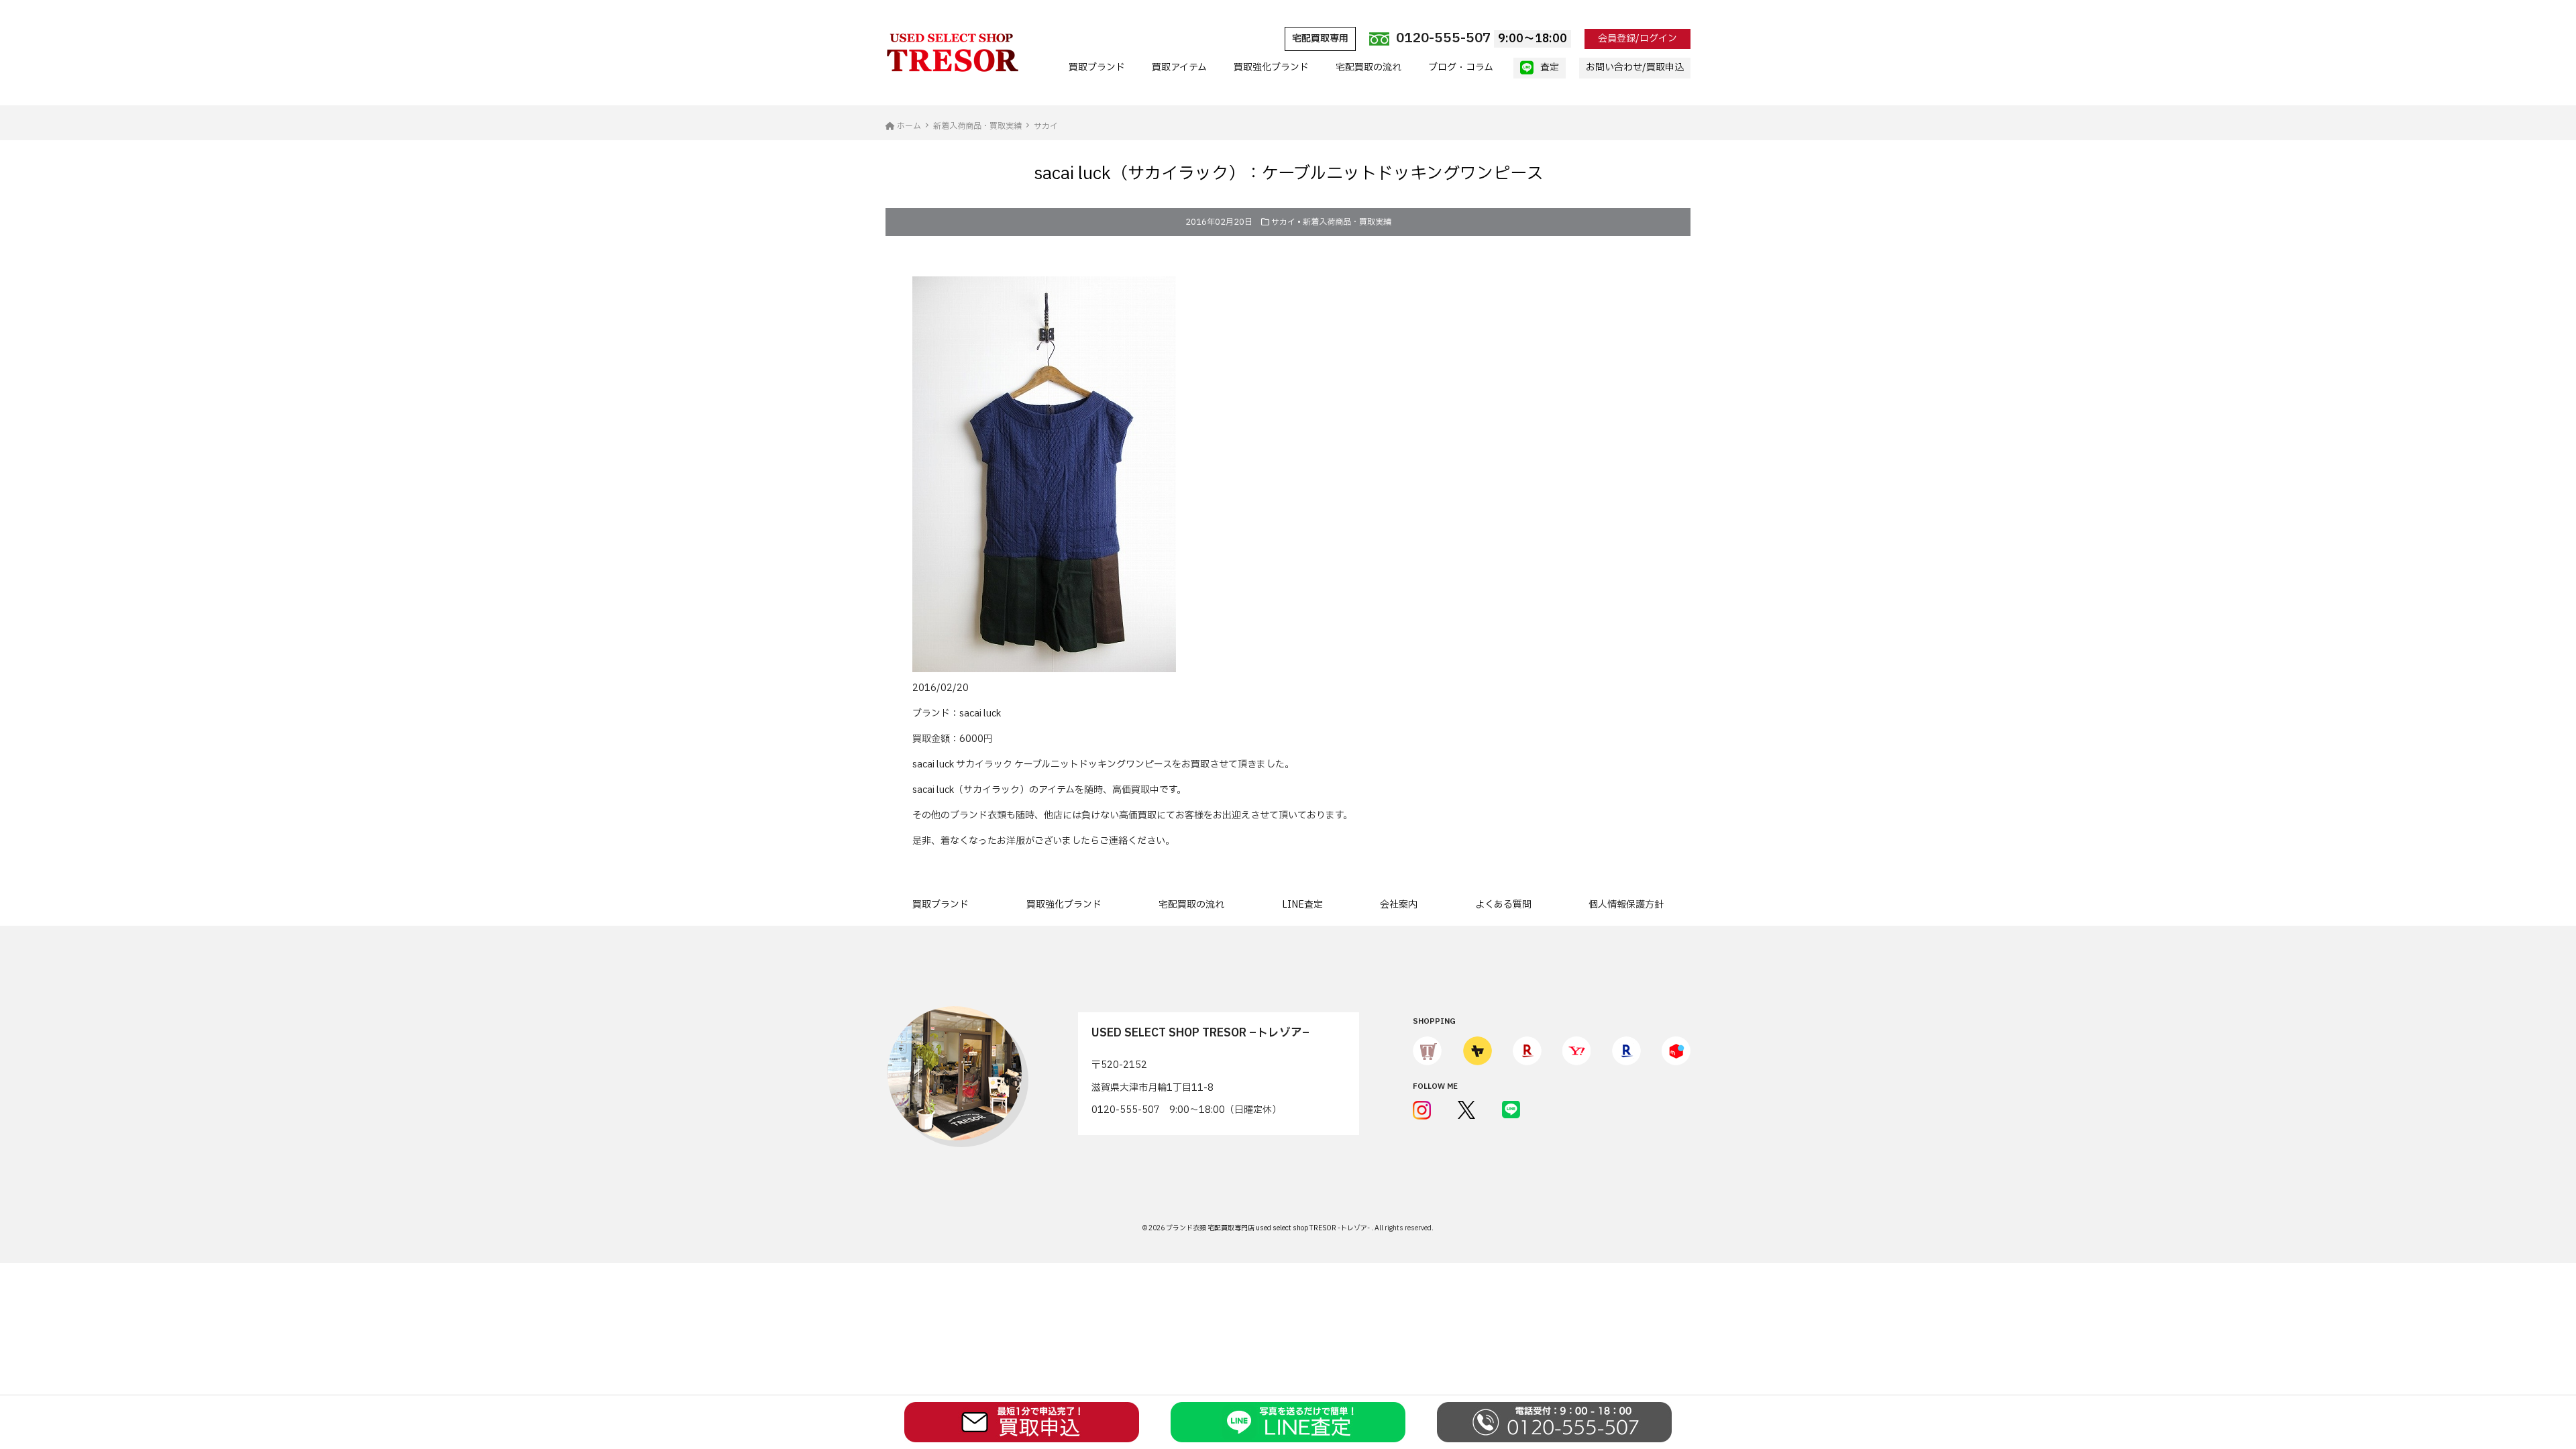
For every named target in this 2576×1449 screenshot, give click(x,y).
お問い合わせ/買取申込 (1635, 67)
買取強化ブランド (1271, 67)
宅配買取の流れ (1368, 67)
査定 (1550, 67)
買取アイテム (1179, 67)
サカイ (1283, 222)
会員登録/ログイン (1638, 39)
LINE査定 (1302, 905)
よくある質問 (1503, 905)
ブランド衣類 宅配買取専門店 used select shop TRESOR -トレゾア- (1269, 1228)
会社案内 (1399, 905)
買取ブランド (1097, 67)
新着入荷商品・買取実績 (1347, 222)
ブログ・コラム (1461, 67)
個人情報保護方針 (1626, 905)
